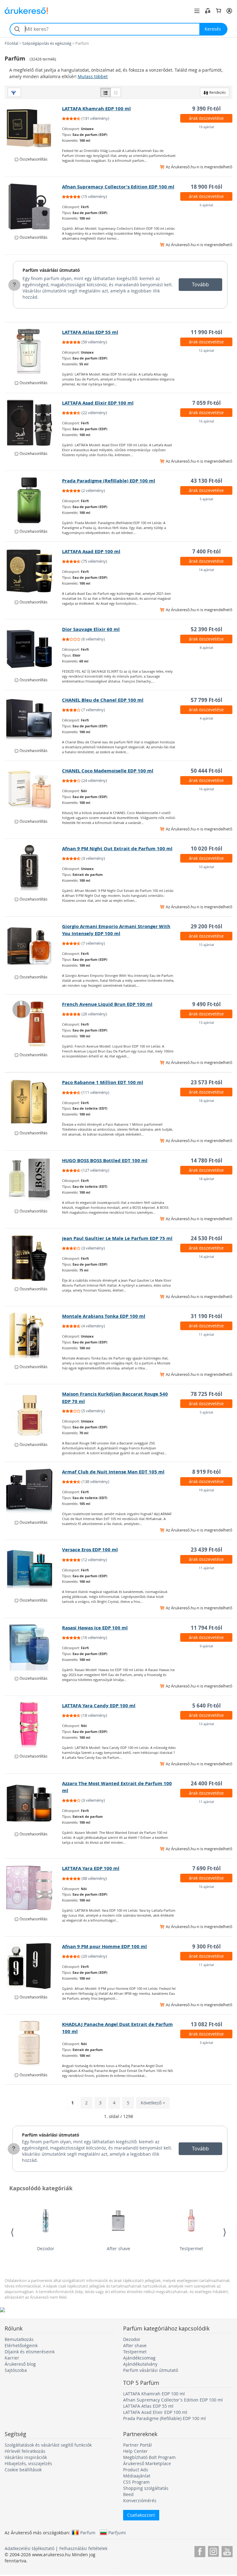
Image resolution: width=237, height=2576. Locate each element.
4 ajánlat (206, 718)
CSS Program (136, 2482)
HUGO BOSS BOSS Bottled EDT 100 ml (105, 1160)
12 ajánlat (206, 350)
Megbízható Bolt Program (149, 2457)
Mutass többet (93, 76)
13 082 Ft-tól (206, 2024)
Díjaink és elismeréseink (30, 2352)
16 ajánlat (206, 421)
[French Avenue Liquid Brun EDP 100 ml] (34, 1024)
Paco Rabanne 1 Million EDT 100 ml (103, 1082)
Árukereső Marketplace (147, 2463)
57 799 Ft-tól (206, 700)
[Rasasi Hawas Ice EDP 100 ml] (34, 1647)
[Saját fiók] (229, 11)
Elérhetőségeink (21, 2345)
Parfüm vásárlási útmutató (51, 270)
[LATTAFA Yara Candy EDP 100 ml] (34, 1725)
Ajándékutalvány (140, 2364)
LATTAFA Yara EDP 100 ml (91, 1868)
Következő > (153, 2103)
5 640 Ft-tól (206, 1706)
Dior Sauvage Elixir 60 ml (91, 629)
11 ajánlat (206, 1334)
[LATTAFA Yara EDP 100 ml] (34, 1888)
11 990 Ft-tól (206, 332)
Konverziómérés (140, 2500)
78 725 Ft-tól (206, 1394)
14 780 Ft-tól (206, 1160)
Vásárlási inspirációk (26, 2457)
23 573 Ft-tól (206, 1082)
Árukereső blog (20, 2364)
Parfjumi (117, 2532)
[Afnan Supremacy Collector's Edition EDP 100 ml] (34, 206)
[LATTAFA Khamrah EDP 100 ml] (34, 128)
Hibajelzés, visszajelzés (28, 2463)
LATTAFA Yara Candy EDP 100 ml (99, 1706)
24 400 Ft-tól (206, 1783)
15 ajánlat (206, 945)
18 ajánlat (206, 1101)
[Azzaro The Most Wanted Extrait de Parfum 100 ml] (34, 1803)
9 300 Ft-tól (206, 1946)
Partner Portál (137, 2445)
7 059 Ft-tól (206, 403)
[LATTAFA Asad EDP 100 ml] (34, 571)
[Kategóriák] (197, 11)
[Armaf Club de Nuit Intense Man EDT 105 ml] (34, 1491)
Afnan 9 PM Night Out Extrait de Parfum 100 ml (117, 849)
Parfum (88, 2532)
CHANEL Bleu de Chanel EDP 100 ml (103, 700)
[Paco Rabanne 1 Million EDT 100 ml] (34, 1102)
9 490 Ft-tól (206, 1004)
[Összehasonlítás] (208, 11)
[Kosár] (218, 11)
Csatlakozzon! (141, 2515)
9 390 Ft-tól (206, 109)
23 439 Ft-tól (206, 1550)
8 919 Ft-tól (206, 1472)
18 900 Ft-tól (206, 187)
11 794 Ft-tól (206, 1628)
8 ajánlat (206, 647)
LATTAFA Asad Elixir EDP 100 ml (98, 403)
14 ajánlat (206, 570)
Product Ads (136, 2470)
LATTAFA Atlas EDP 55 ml (90, 332)
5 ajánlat (206, 499)
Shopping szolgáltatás (146, 2488)
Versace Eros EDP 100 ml (90, 1550)
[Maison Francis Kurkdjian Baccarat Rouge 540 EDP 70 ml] (34, 1414)
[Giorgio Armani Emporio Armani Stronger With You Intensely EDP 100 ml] (34, 946)
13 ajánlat (206, 1022)
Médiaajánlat (137, 2476)
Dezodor (46, 2248)
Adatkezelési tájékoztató (29, 2548)
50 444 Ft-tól (206, 771)
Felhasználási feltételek (83, 2548)
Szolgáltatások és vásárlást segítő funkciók (48, 2445)
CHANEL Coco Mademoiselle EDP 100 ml (108, 771)
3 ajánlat (206, 2042)
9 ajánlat (206, 1646)
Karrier (12, 2358)
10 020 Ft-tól (206, 849)
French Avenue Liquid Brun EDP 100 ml (107, 1004)
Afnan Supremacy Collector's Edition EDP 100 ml (118, 187)
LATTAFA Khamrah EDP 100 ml (96, 109)
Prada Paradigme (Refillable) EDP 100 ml (109, 481)
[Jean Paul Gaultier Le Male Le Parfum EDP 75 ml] (34, 1258)
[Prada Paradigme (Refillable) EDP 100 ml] (34, 500)
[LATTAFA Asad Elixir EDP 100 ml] (34, 422)
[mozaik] (116, 92)
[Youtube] (227, 2551)
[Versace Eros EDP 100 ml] (34, 1569)
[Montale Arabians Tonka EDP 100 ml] (34, 1336)
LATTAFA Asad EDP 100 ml (91, 551)
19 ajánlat (206, 127)
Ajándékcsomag (139, 2358)
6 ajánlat (206, 205)
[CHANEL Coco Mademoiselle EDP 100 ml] (34, 790)
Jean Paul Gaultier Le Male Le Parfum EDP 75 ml (117, 1238)
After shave (118, 2248)
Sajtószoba (16, 2370)
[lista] (106, 92)
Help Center (135, 2451)
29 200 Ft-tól (206, 926)
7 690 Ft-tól (206, 1868)
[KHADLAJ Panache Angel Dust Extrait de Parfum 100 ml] (34, 2044)
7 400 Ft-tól (206, 551)
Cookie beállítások (23, 2470)
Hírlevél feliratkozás (25, 2451)
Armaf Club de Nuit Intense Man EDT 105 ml (113, 1472)
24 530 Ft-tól (206, 1238)
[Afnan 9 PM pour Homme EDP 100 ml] (34, 1966)
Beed (128, 2494)
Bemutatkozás (19, 2339)
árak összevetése (206, 118)
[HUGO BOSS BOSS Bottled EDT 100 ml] (34, 1180)
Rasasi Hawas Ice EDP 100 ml (95, 1628)
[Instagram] (213, 2551)
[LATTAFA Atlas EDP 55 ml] (34, 352)
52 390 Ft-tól (206, 629)
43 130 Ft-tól (206, 481)
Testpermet (191, 2248)
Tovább (200, 284)
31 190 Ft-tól (206, 1316)
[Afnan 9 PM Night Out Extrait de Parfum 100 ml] (34, 868)
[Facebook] (200, 2551)
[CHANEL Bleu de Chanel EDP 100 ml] (34, 720)
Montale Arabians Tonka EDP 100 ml (104, 1316)
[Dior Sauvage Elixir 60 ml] (34, 649)
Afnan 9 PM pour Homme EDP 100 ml (104, 1946)
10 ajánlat (206, 867)
